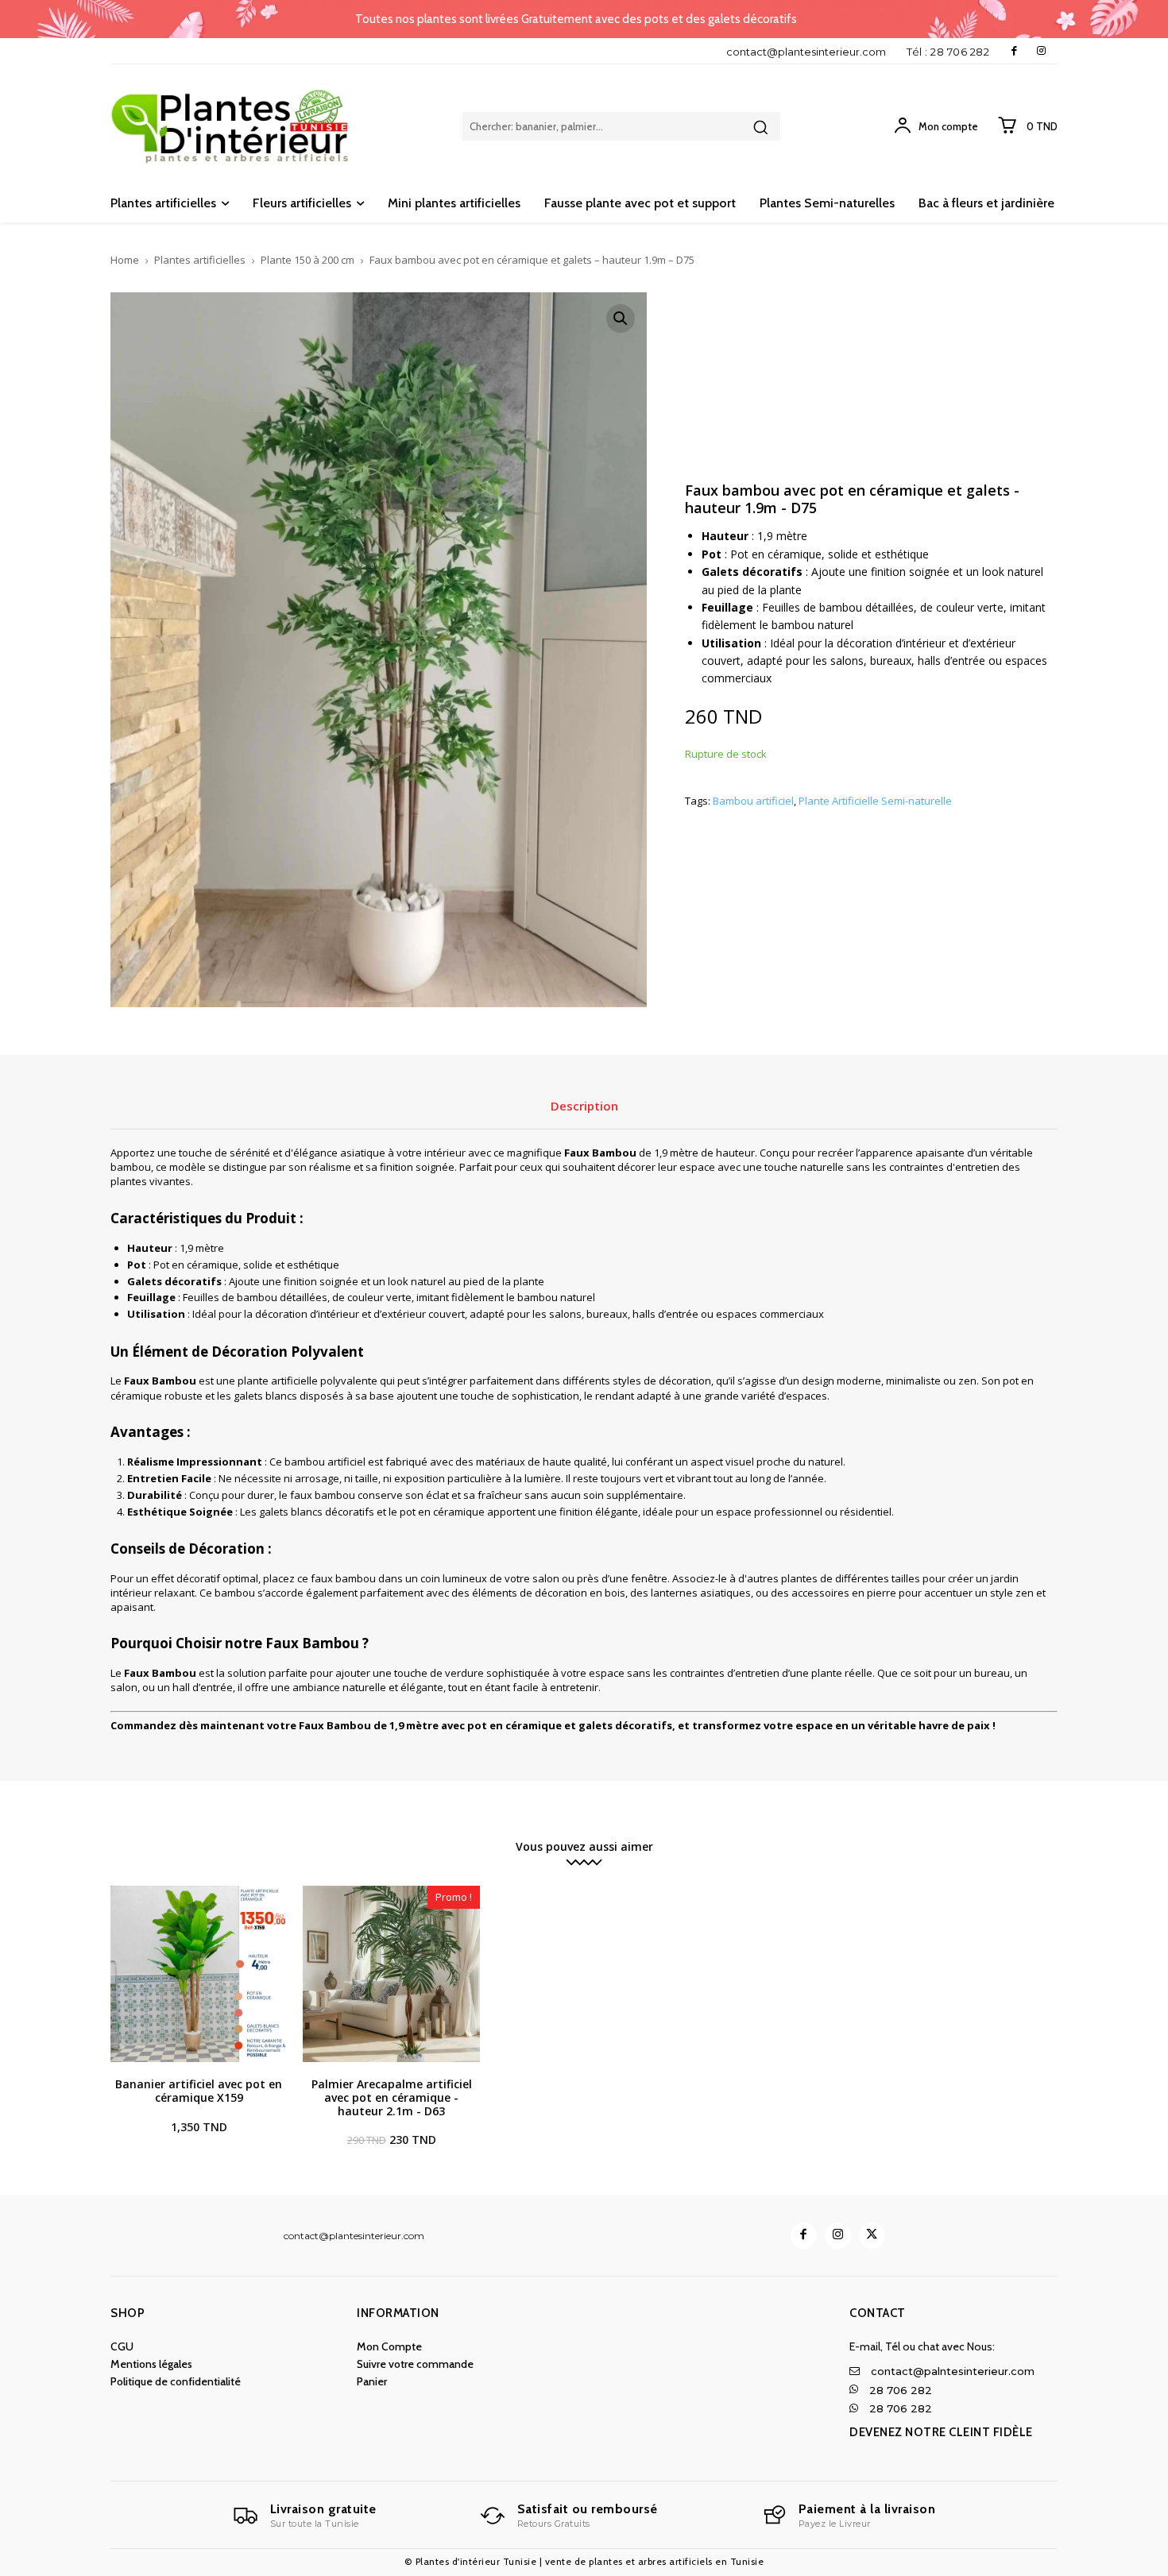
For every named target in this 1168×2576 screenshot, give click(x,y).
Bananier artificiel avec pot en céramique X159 (199, 2091)
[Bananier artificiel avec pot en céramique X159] (199, 1974)
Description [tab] (584, 1106)
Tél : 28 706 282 (948, 52)
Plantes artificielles (200, 260)
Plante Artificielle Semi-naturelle (875, 801)
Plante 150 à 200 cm (307, 260)
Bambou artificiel (753, 801)
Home (125, 260)
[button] (621, 319)
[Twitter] (872, 2236)
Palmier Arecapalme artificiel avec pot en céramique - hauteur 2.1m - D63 (392, 2097)
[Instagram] (1041, 51)
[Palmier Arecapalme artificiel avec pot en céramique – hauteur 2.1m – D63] (391, 1974)
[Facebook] (1014, 51)
